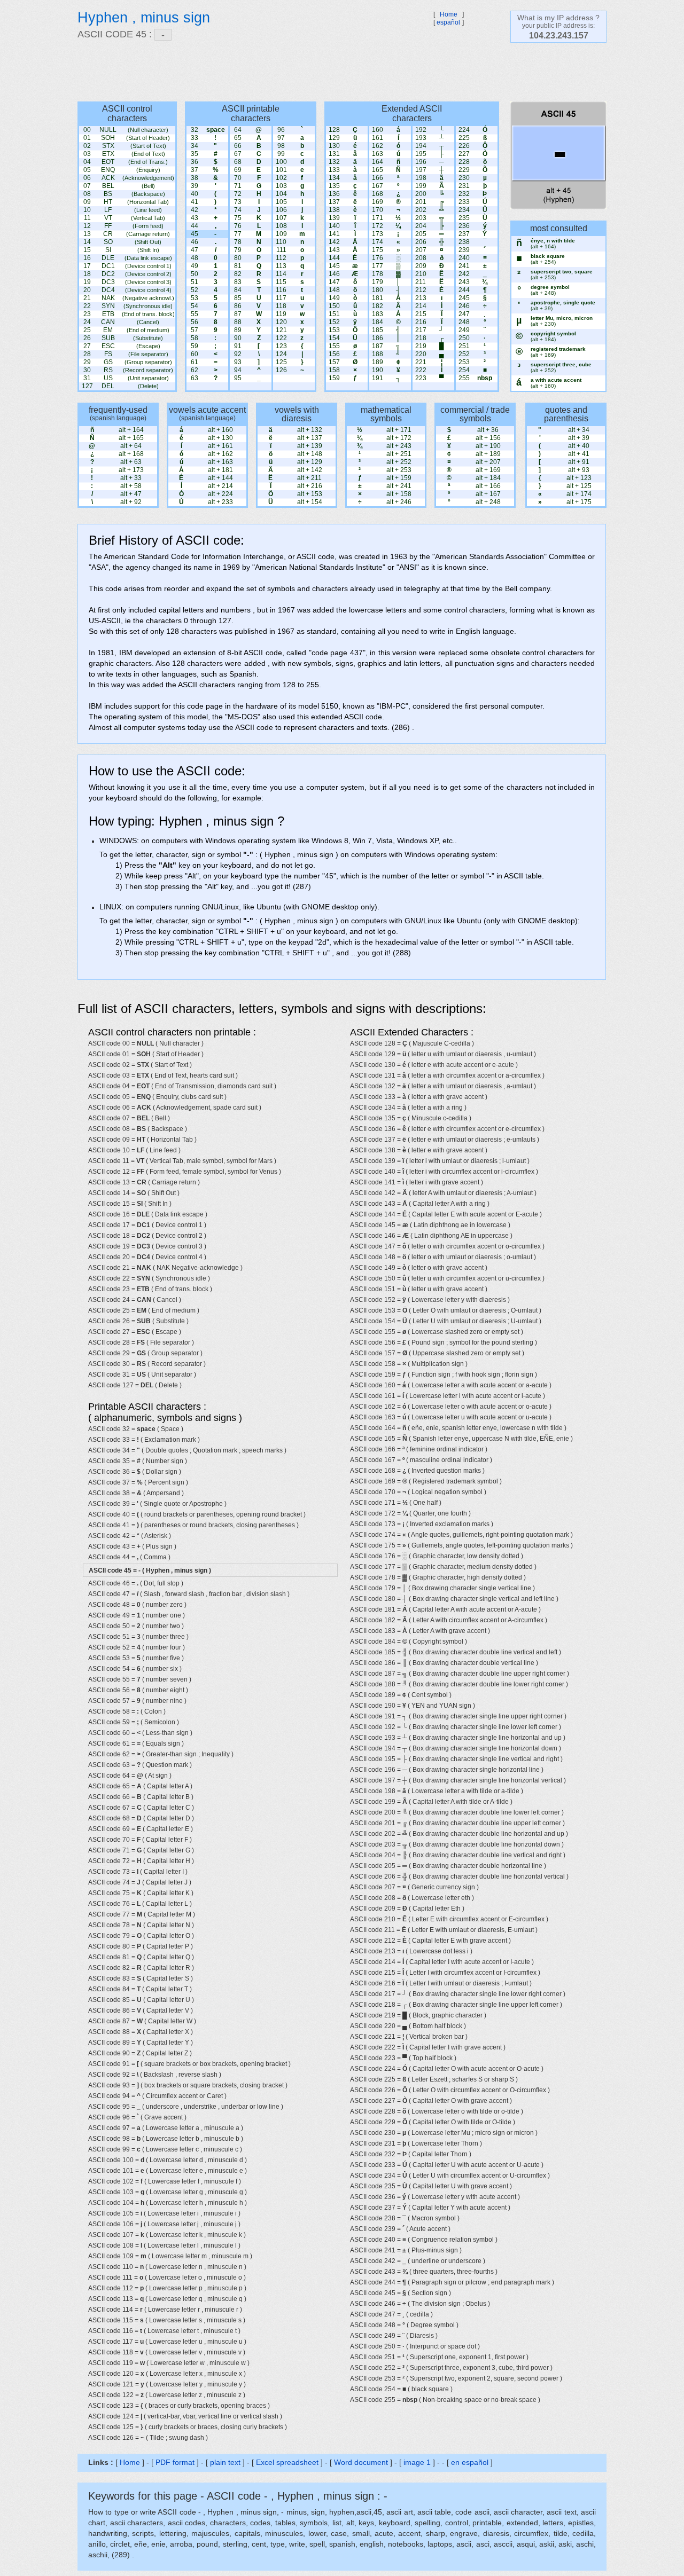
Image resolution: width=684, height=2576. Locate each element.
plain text (225, 2462)
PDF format (175, 2462)
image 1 (417, 2462)
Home (449, 14)
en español (470, 2462)
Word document (361, 2462)
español (448, 22)
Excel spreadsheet (287, 2462)
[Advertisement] (337, 72)
